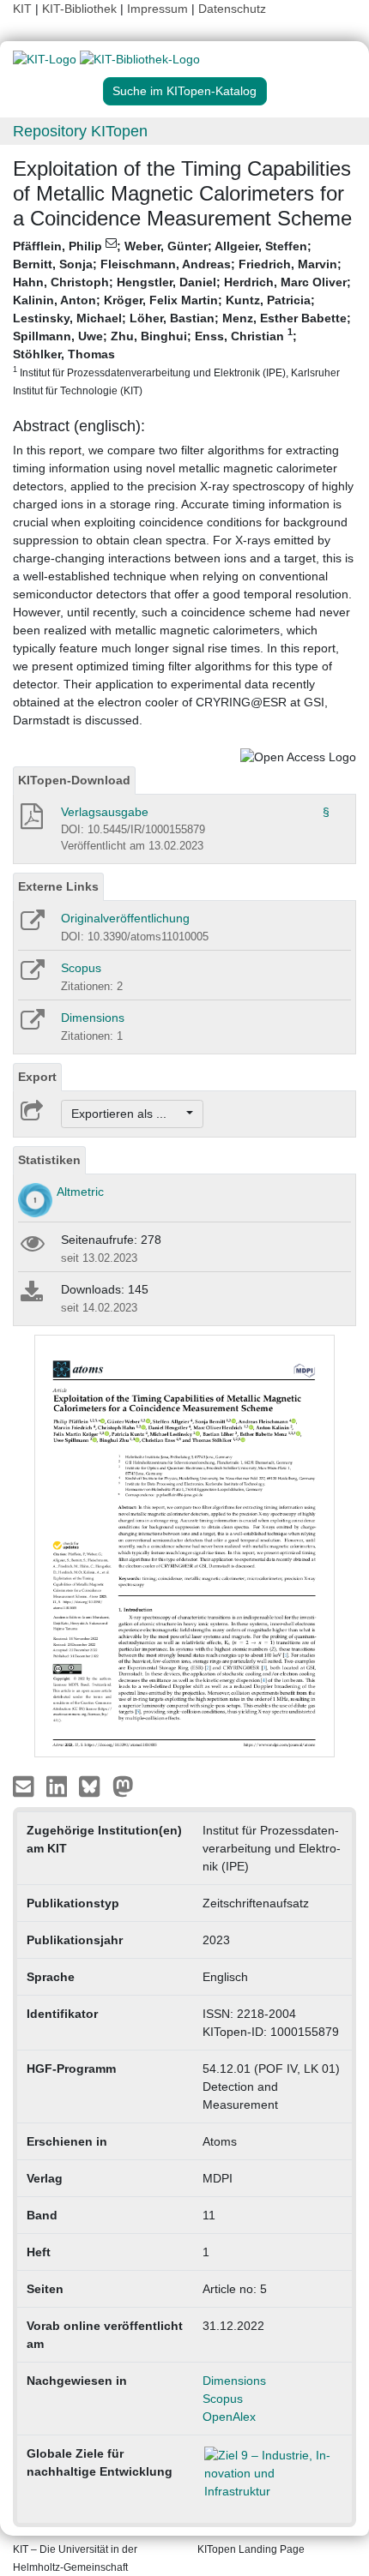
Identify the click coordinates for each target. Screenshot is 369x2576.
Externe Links (58, 886)
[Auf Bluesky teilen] (94, 1786)
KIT (22, 9)
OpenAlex (229, 2417)
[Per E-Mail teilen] (25, 1786)
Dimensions (93, 1018)
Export (37, 1077)
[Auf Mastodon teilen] (123, 1786)
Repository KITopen (80, 131)
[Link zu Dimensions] (31, 1025)
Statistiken (49, 1160)
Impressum (157, 9)
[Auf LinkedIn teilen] (59, 1786)
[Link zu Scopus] (31, 976)
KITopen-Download (74, 780)
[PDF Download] (30, 821)
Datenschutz (232, 9)
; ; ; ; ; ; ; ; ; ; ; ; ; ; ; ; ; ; (182, 318)
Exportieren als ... (127, 1114)
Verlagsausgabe (105, 812)
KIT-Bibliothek (81, 9)
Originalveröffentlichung (125, 918)
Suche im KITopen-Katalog (184, 91)
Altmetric (80, 1192)
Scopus (81, 968)
